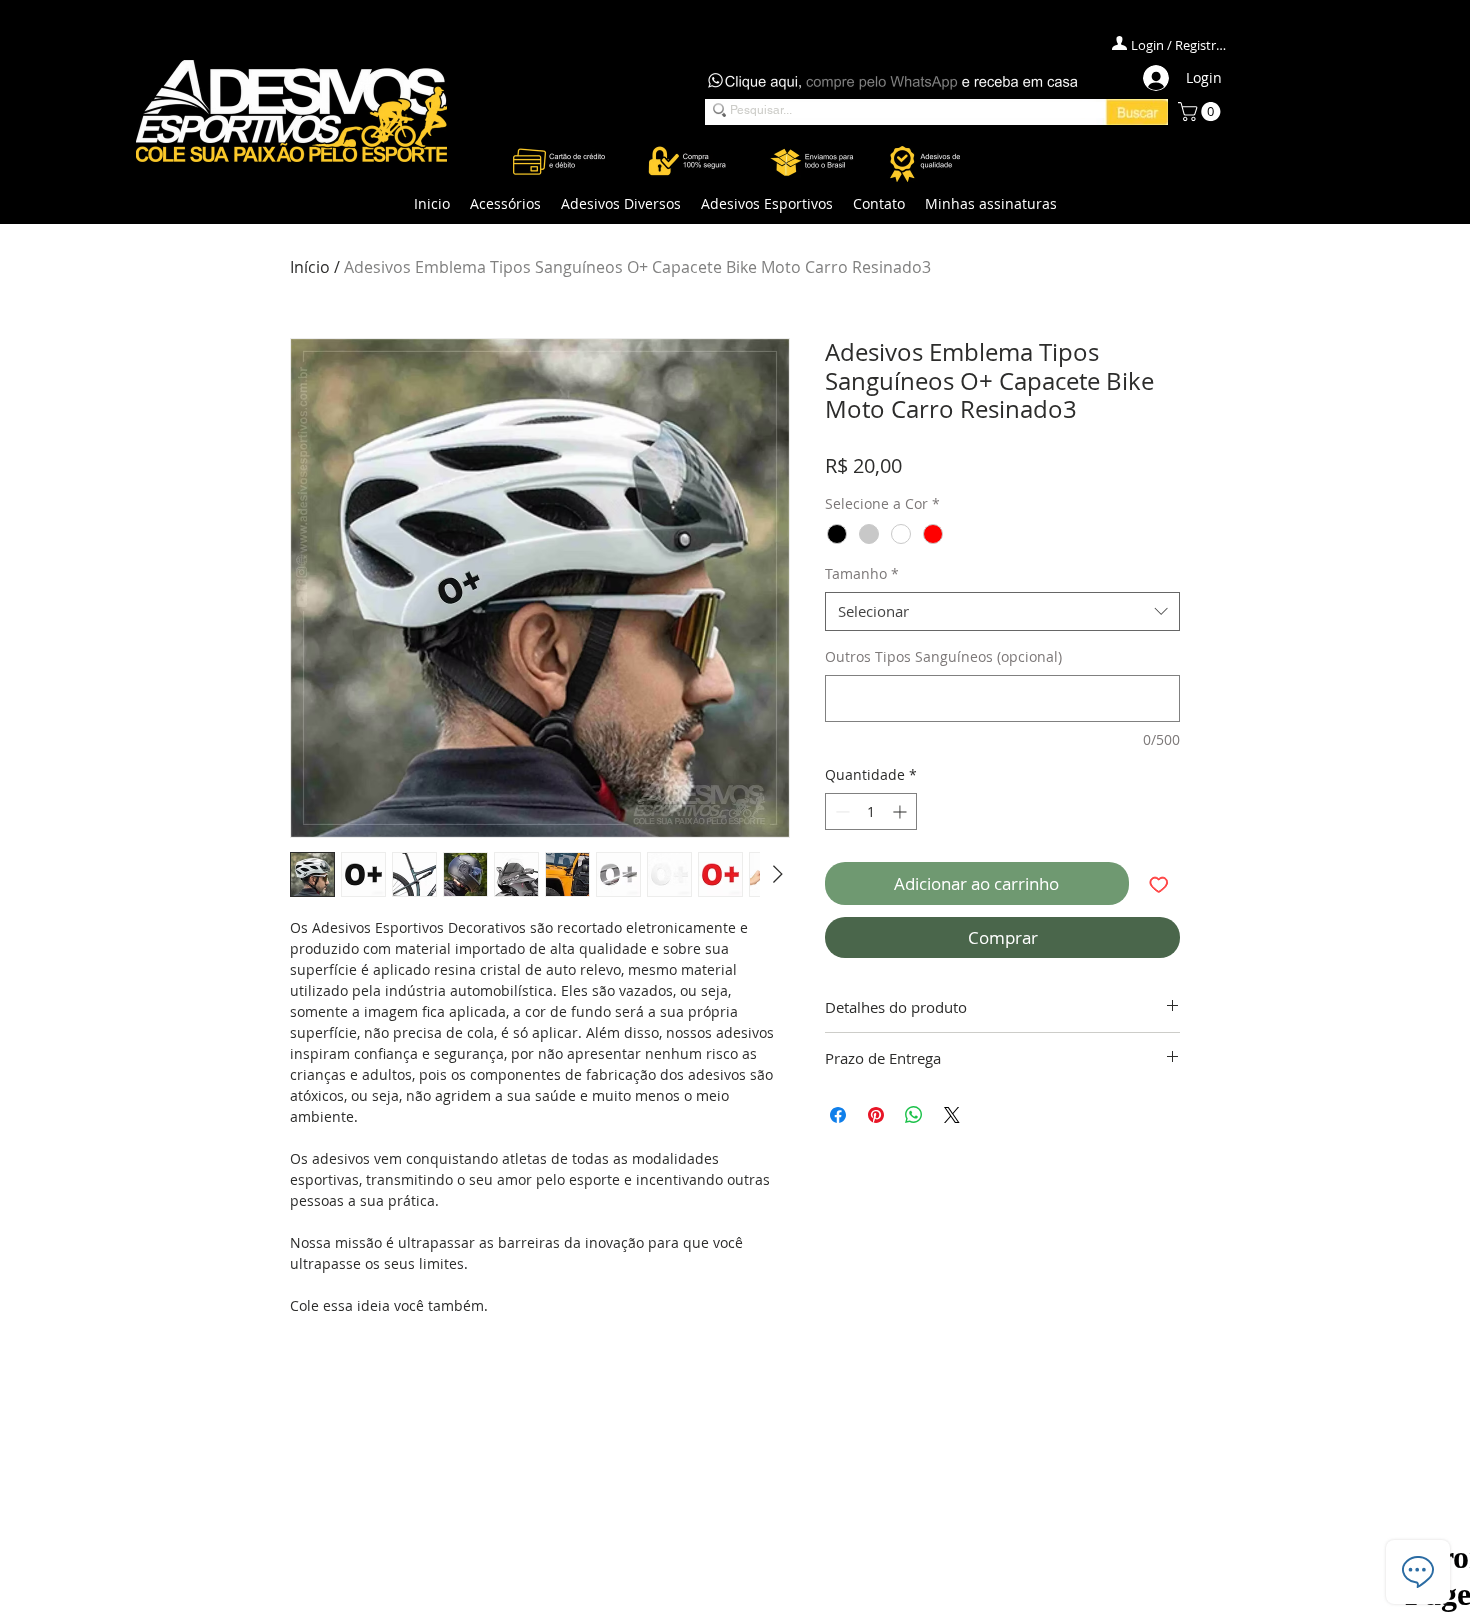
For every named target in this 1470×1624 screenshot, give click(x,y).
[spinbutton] (871, 811)
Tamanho (862, 573)
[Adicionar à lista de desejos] (1159, 884)
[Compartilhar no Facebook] (838, 1115)
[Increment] (901, 811)
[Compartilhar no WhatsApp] (914, 1115)
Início (310, 267)
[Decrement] (840, 811)
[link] (1201, 111)
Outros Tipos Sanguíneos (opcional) (943, 656)
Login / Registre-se (1180, 45)
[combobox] (1002, 611)
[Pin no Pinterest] (876, 1115)
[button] (505, 204)
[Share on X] (952, 1115)
